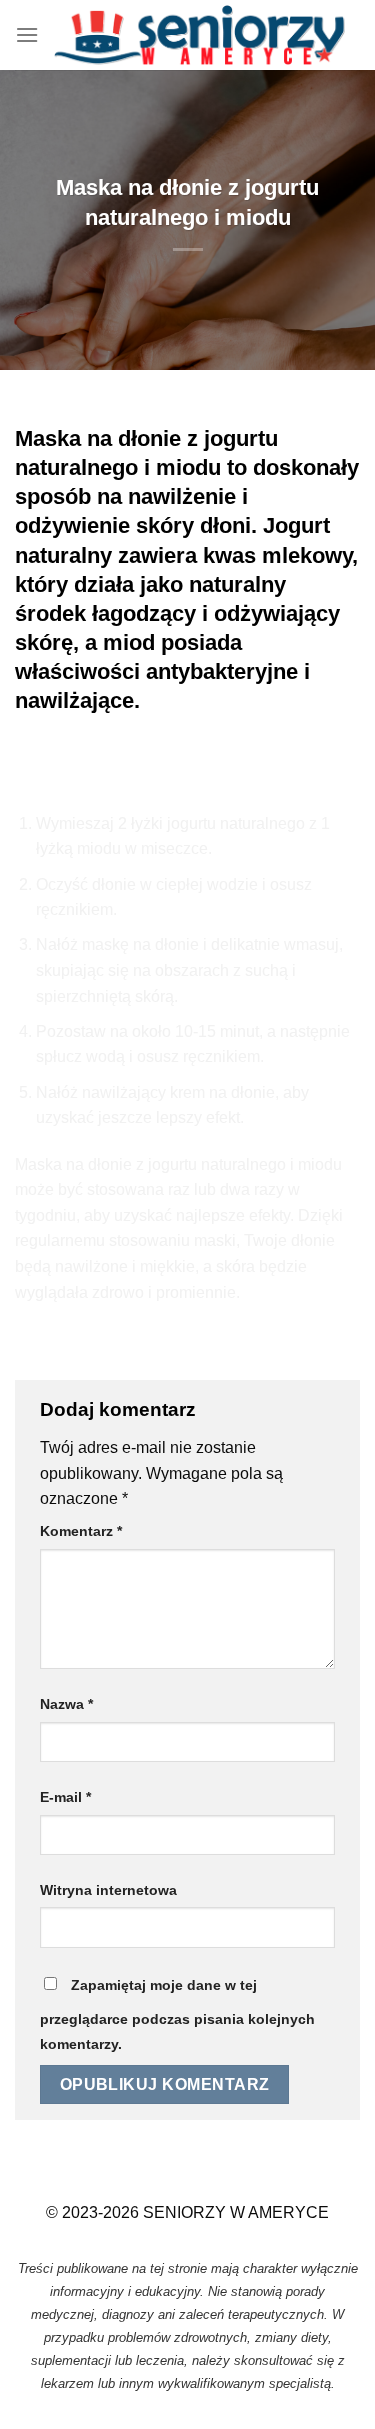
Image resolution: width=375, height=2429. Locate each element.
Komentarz (81, 1531)
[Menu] (27, 34)
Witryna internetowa (108, 1890)
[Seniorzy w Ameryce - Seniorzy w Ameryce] (199, 35)
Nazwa (66, 1704)
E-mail (65, 1797)
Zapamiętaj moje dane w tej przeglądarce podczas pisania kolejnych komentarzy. (177, 2015)
